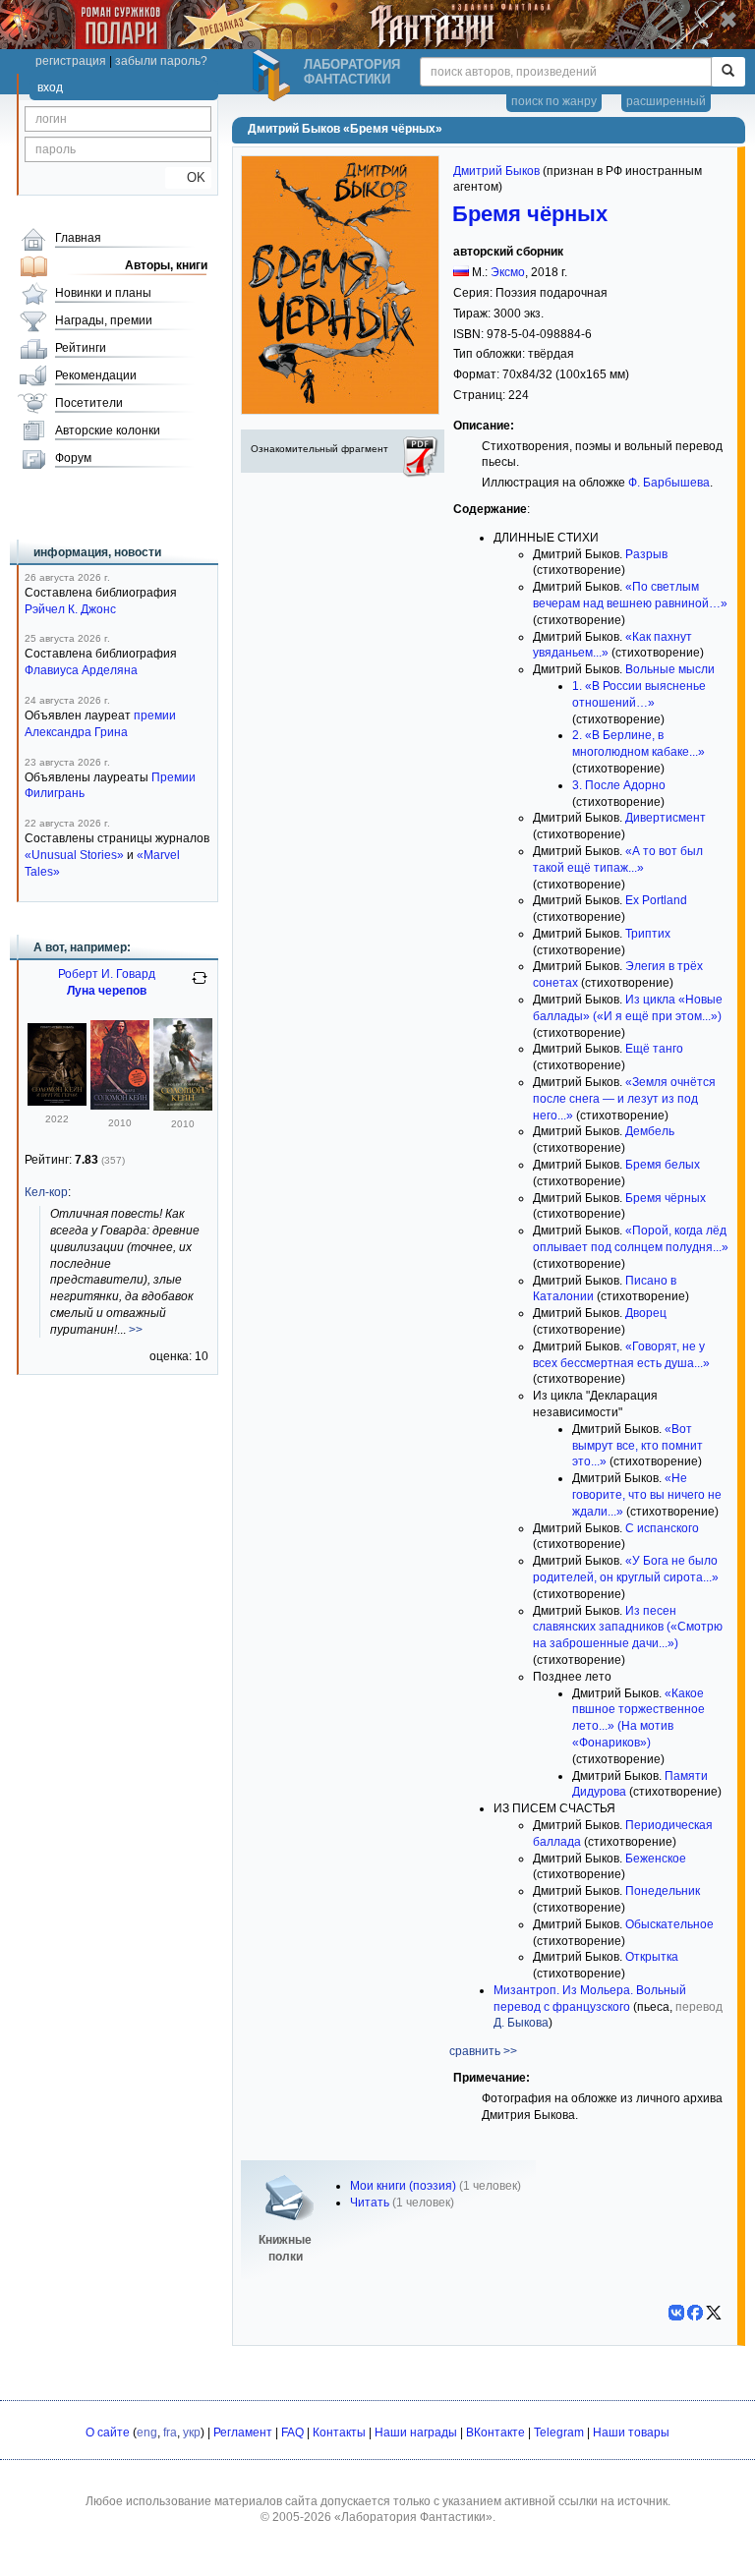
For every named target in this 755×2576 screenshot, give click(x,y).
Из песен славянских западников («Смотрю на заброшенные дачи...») (628, 1628)
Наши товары (631, 2433)
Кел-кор (46, 1192)
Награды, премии (104, 320)
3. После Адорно (619, 785)
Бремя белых (663, 1165)
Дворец (646, 1313)
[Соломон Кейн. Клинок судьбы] (183, 1107)
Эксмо (508, 272)
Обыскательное (669, 1924)
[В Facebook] (695, 2313)
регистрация (71, 61)
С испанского (662, 1528)
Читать (370, 2203)
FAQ (292, 2433)
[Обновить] (200, 986)
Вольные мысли (670, 669)
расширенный (666, 101)
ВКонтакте (495, 2433)
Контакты (339, 2433)
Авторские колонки (108, 430)
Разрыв (646, 554)
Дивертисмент (666, 818)
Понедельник (663, 1891)
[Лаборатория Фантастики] (274, 76)
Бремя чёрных (530, 214)
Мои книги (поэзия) (403, 2186)
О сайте (108, 2433)
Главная (78, 238)
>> (136, 1330)
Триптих (648, 934)
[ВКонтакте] (676, 2313)
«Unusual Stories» (74, 855)
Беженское (656, 1859)
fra (170, 2433)
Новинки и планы (103, 293)
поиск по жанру (554, 101)
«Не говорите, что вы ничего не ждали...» (647, 1495)
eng (147, 2433)
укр (192, 2433)
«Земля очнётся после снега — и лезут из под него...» (624, 1099)
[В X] (714, 2313)
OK (188, 177)
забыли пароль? (161, 61)
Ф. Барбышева (669, 483)
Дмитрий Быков (496, 171)
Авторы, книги (166, 265)
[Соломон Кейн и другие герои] (57, 1102)
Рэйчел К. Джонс (70, 609)
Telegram (559, 2433)
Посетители (89, 403)
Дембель (650, 1131)
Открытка (652, 1957)
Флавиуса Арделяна (81, 670)
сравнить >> (483, 2051)
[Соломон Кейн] (120, 1106)
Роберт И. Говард (107, 974)
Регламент (243, 2433)
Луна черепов (107, 991)
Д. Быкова (521, 2023)
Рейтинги (81, 348)
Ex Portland (656, 900)
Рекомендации (96, 375)
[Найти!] (728, 72)
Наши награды (416, 2433)
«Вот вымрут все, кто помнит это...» (638, 1446)
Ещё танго (654, 1049)
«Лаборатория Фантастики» (413, 2517)
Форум (73, 458)
